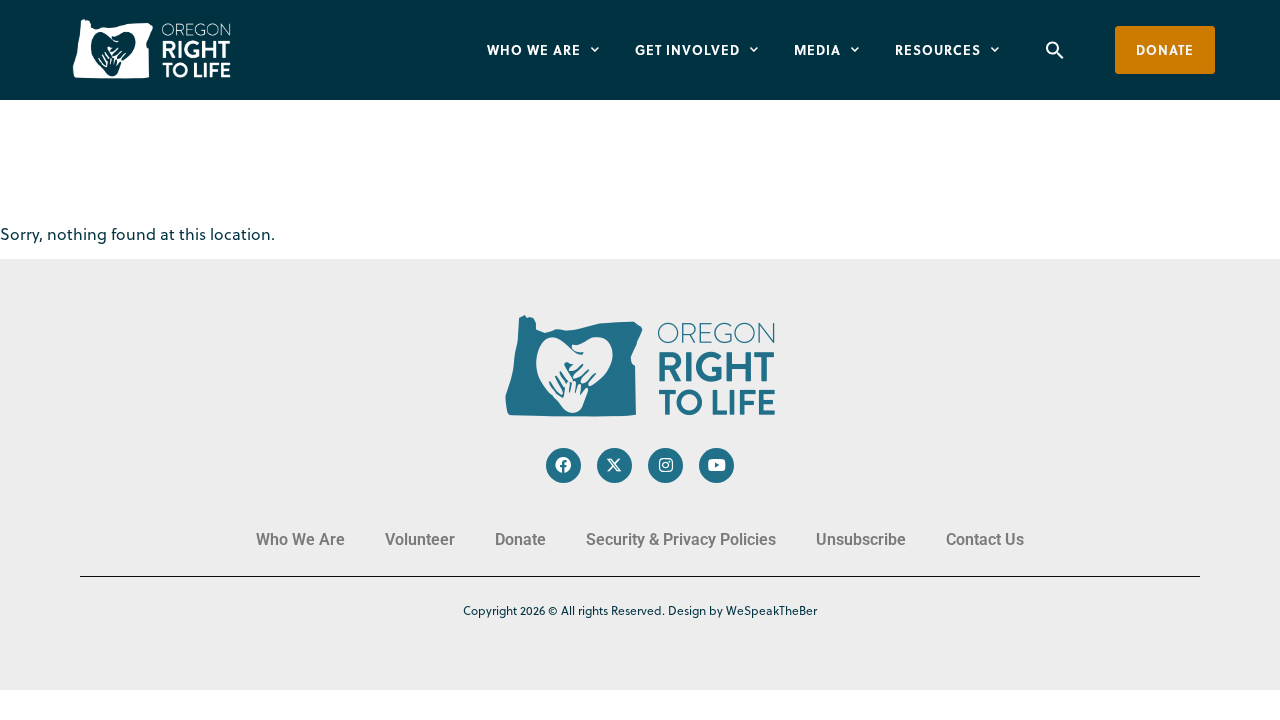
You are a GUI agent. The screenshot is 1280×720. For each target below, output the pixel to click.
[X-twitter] (614, 465)
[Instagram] (665, 465)
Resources (938, 49)
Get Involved (687, 49)
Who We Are (534, 49)
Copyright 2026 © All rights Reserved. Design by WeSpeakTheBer (640, 610)
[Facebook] (563, 465)
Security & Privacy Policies (681, 539)
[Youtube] (716, 465)
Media (817, 49)
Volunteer (420, 539)
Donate (520, 539)
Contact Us (985, 539)
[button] (1055, 50)
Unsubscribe (861, 539)
